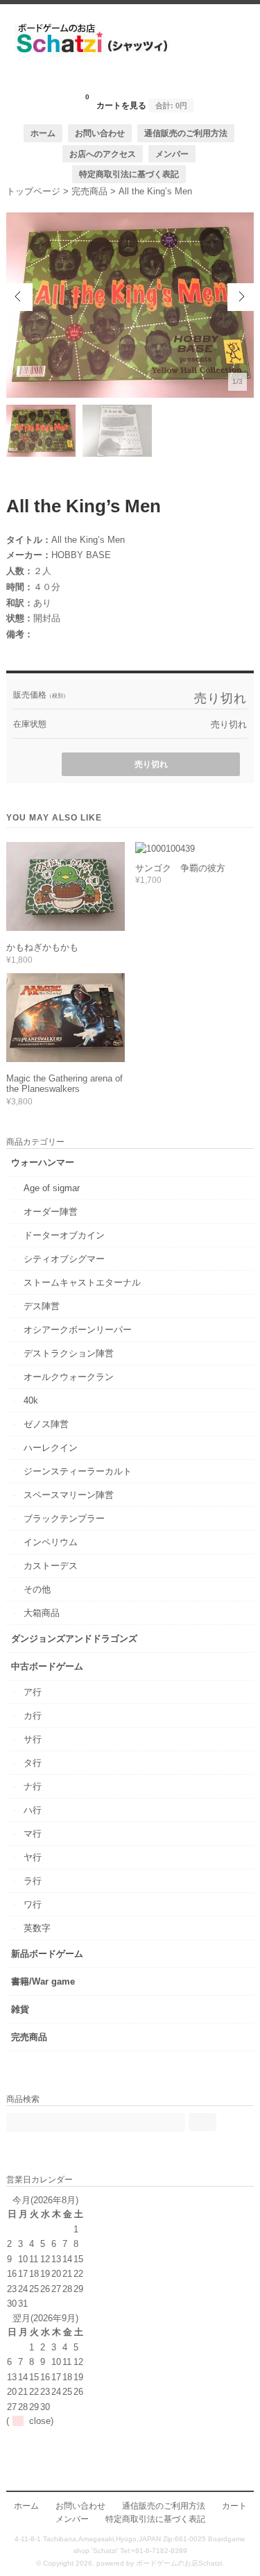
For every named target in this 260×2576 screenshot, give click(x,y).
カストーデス (51, 1566)
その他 (37, 1589)
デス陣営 (42, 1306)
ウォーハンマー (43, 1162)
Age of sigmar (52, 1188)
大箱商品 (42, 1613)
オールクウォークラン (69, 1377)
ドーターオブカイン (64, 1235)
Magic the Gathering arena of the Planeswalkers (64, 1084)
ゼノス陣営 (46, 1424)
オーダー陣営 (51, 1212)
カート (234, 2506)
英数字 (37, 1928)
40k (31, 1400)
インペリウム (51, 1542)
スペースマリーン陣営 (69, 1495)
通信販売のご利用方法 (186, 133)
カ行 (33, 1716)
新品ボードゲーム (47, 1954)
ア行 (33, 1692)
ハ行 (33, 1810)
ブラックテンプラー (64, 1518)
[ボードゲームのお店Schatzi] (130, 81)
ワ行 (33, 1904)
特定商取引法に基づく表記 (129, 174)
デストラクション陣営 (69, 1353)
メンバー (172, 154)
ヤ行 (33, 1857)
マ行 (33, 1834)
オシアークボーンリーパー (78, 1330)
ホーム (43, 133)
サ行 (33, 1739)
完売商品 (29, 2037)
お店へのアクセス (103, 154)
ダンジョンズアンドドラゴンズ (74, 1639)
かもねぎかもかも (42, 947)
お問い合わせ (100, 133)
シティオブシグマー (64, 1259)
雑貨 (20, 2009)
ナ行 (33, 1786)
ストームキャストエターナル (82, 1282)
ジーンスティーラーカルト (78, 1471)
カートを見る (136, 101)
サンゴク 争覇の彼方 (180, 868)
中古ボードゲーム (47, 1666)
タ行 (33, 1763)
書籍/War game (43, 1981)
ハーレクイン (51, 1448)
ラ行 (33, 1881)
